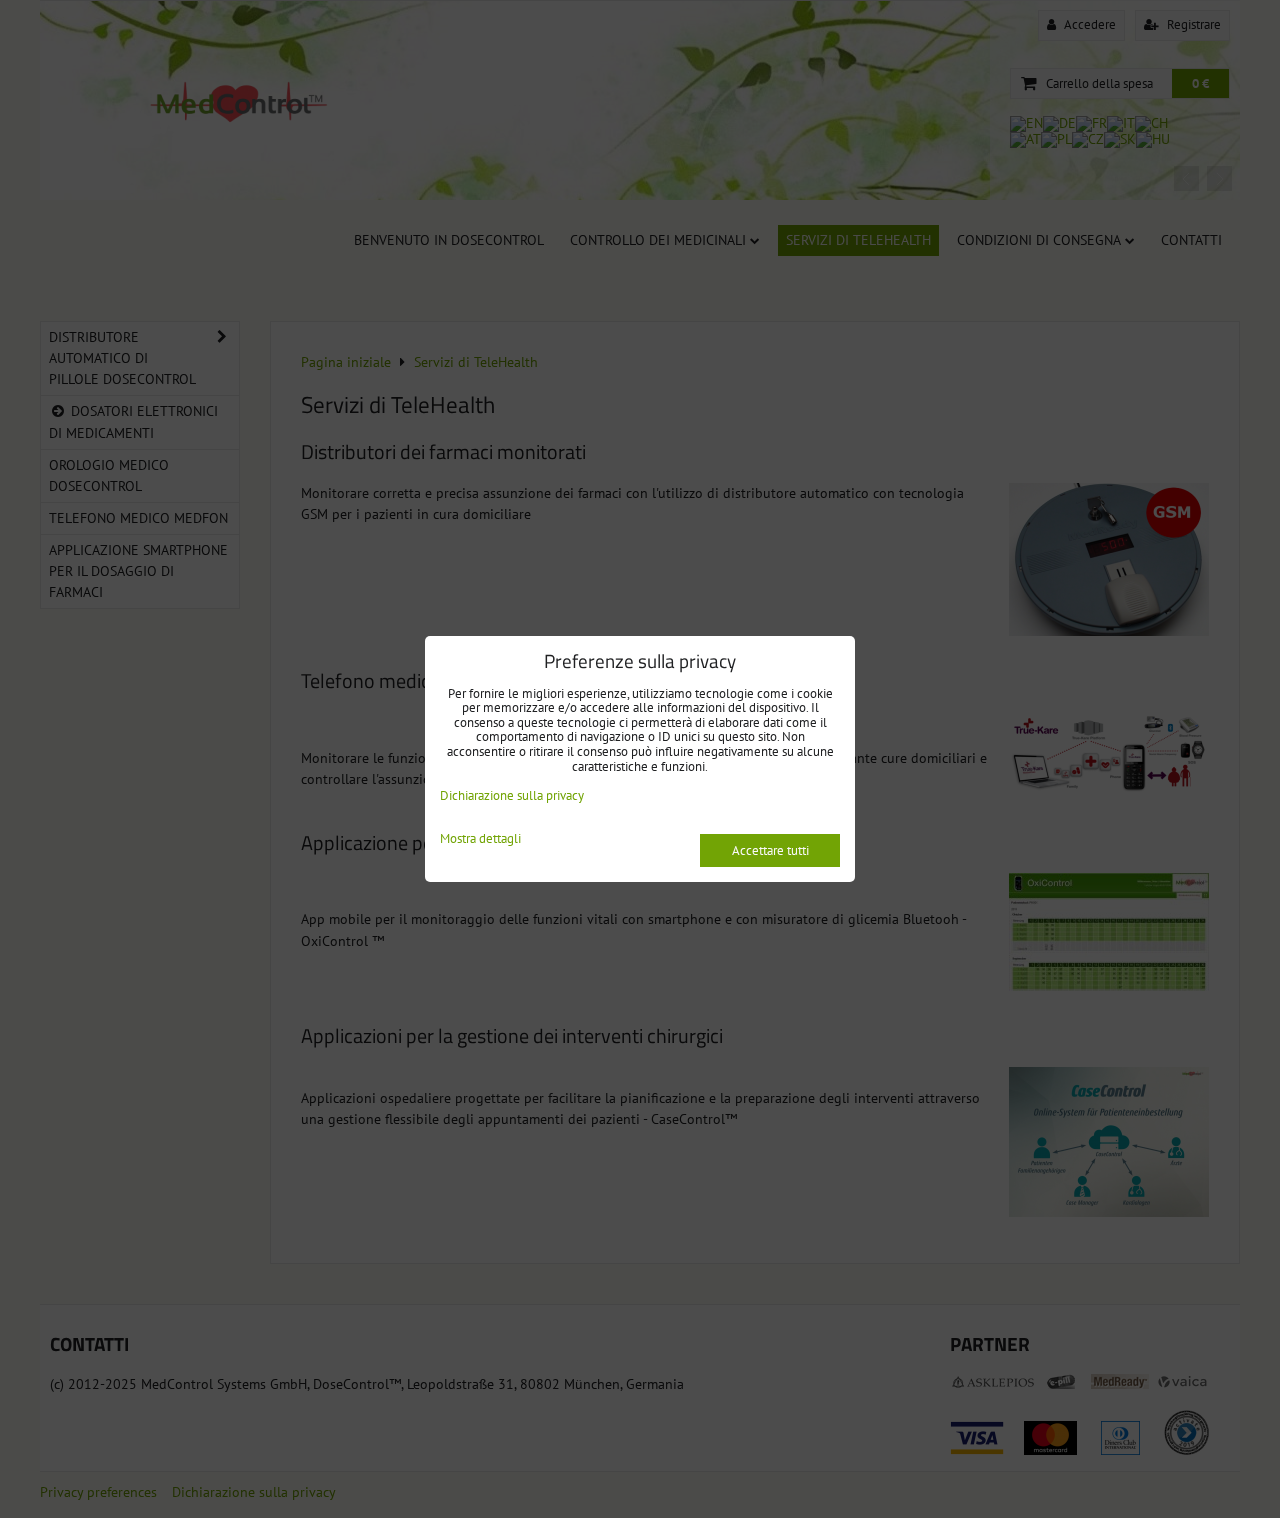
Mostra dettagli (480, 839)
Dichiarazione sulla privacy (512, 795)
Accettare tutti (770, 850)
